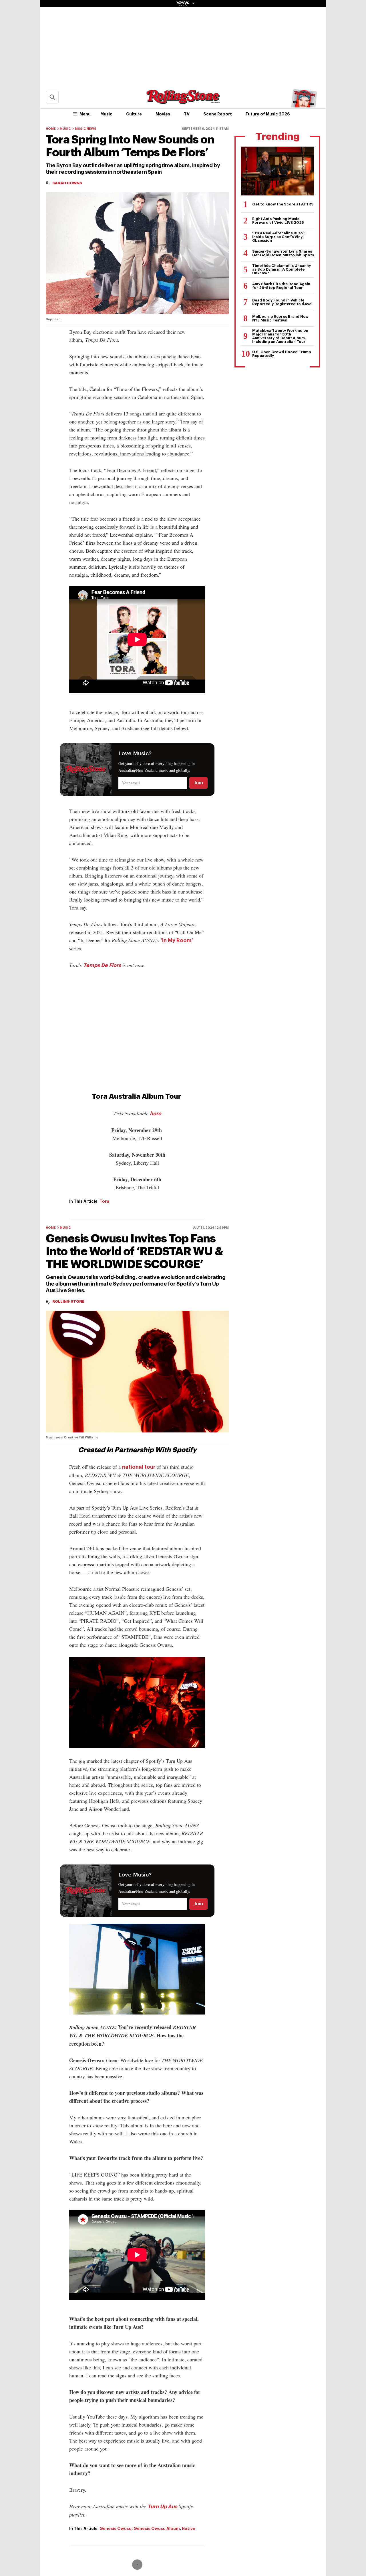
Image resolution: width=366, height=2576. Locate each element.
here (156, 1114)
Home (51, 129)
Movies (163, 114)
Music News (86, 129)
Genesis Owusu (116, 2529)
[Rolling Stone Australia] (183, 101)
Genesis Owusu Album (157, 2529)
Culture (134, 114)
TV (187, 114)
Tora (104, 1201)
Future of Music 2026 (268, 114)
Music (106, 114)
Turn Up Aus (162, 2507)
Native (189, 2529)
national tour (139, 1467)
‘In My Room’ (177, 940)
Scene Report (218, 114)
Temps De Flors (102, 965)
